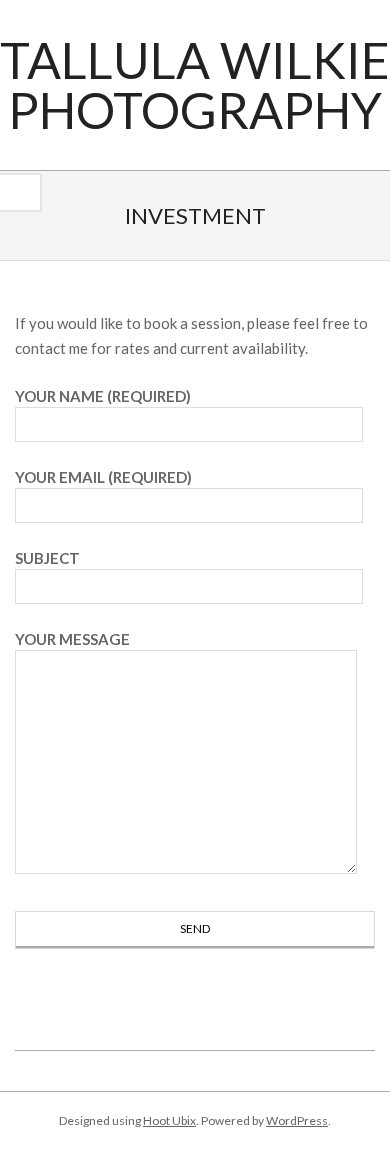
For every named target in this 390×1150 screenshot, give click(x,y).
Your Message (72, 639)
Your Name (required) (103, 396)
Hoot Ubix (169, 1120)
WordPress (297, 1120)
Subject (47, 558)
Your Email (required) (103, 477)
